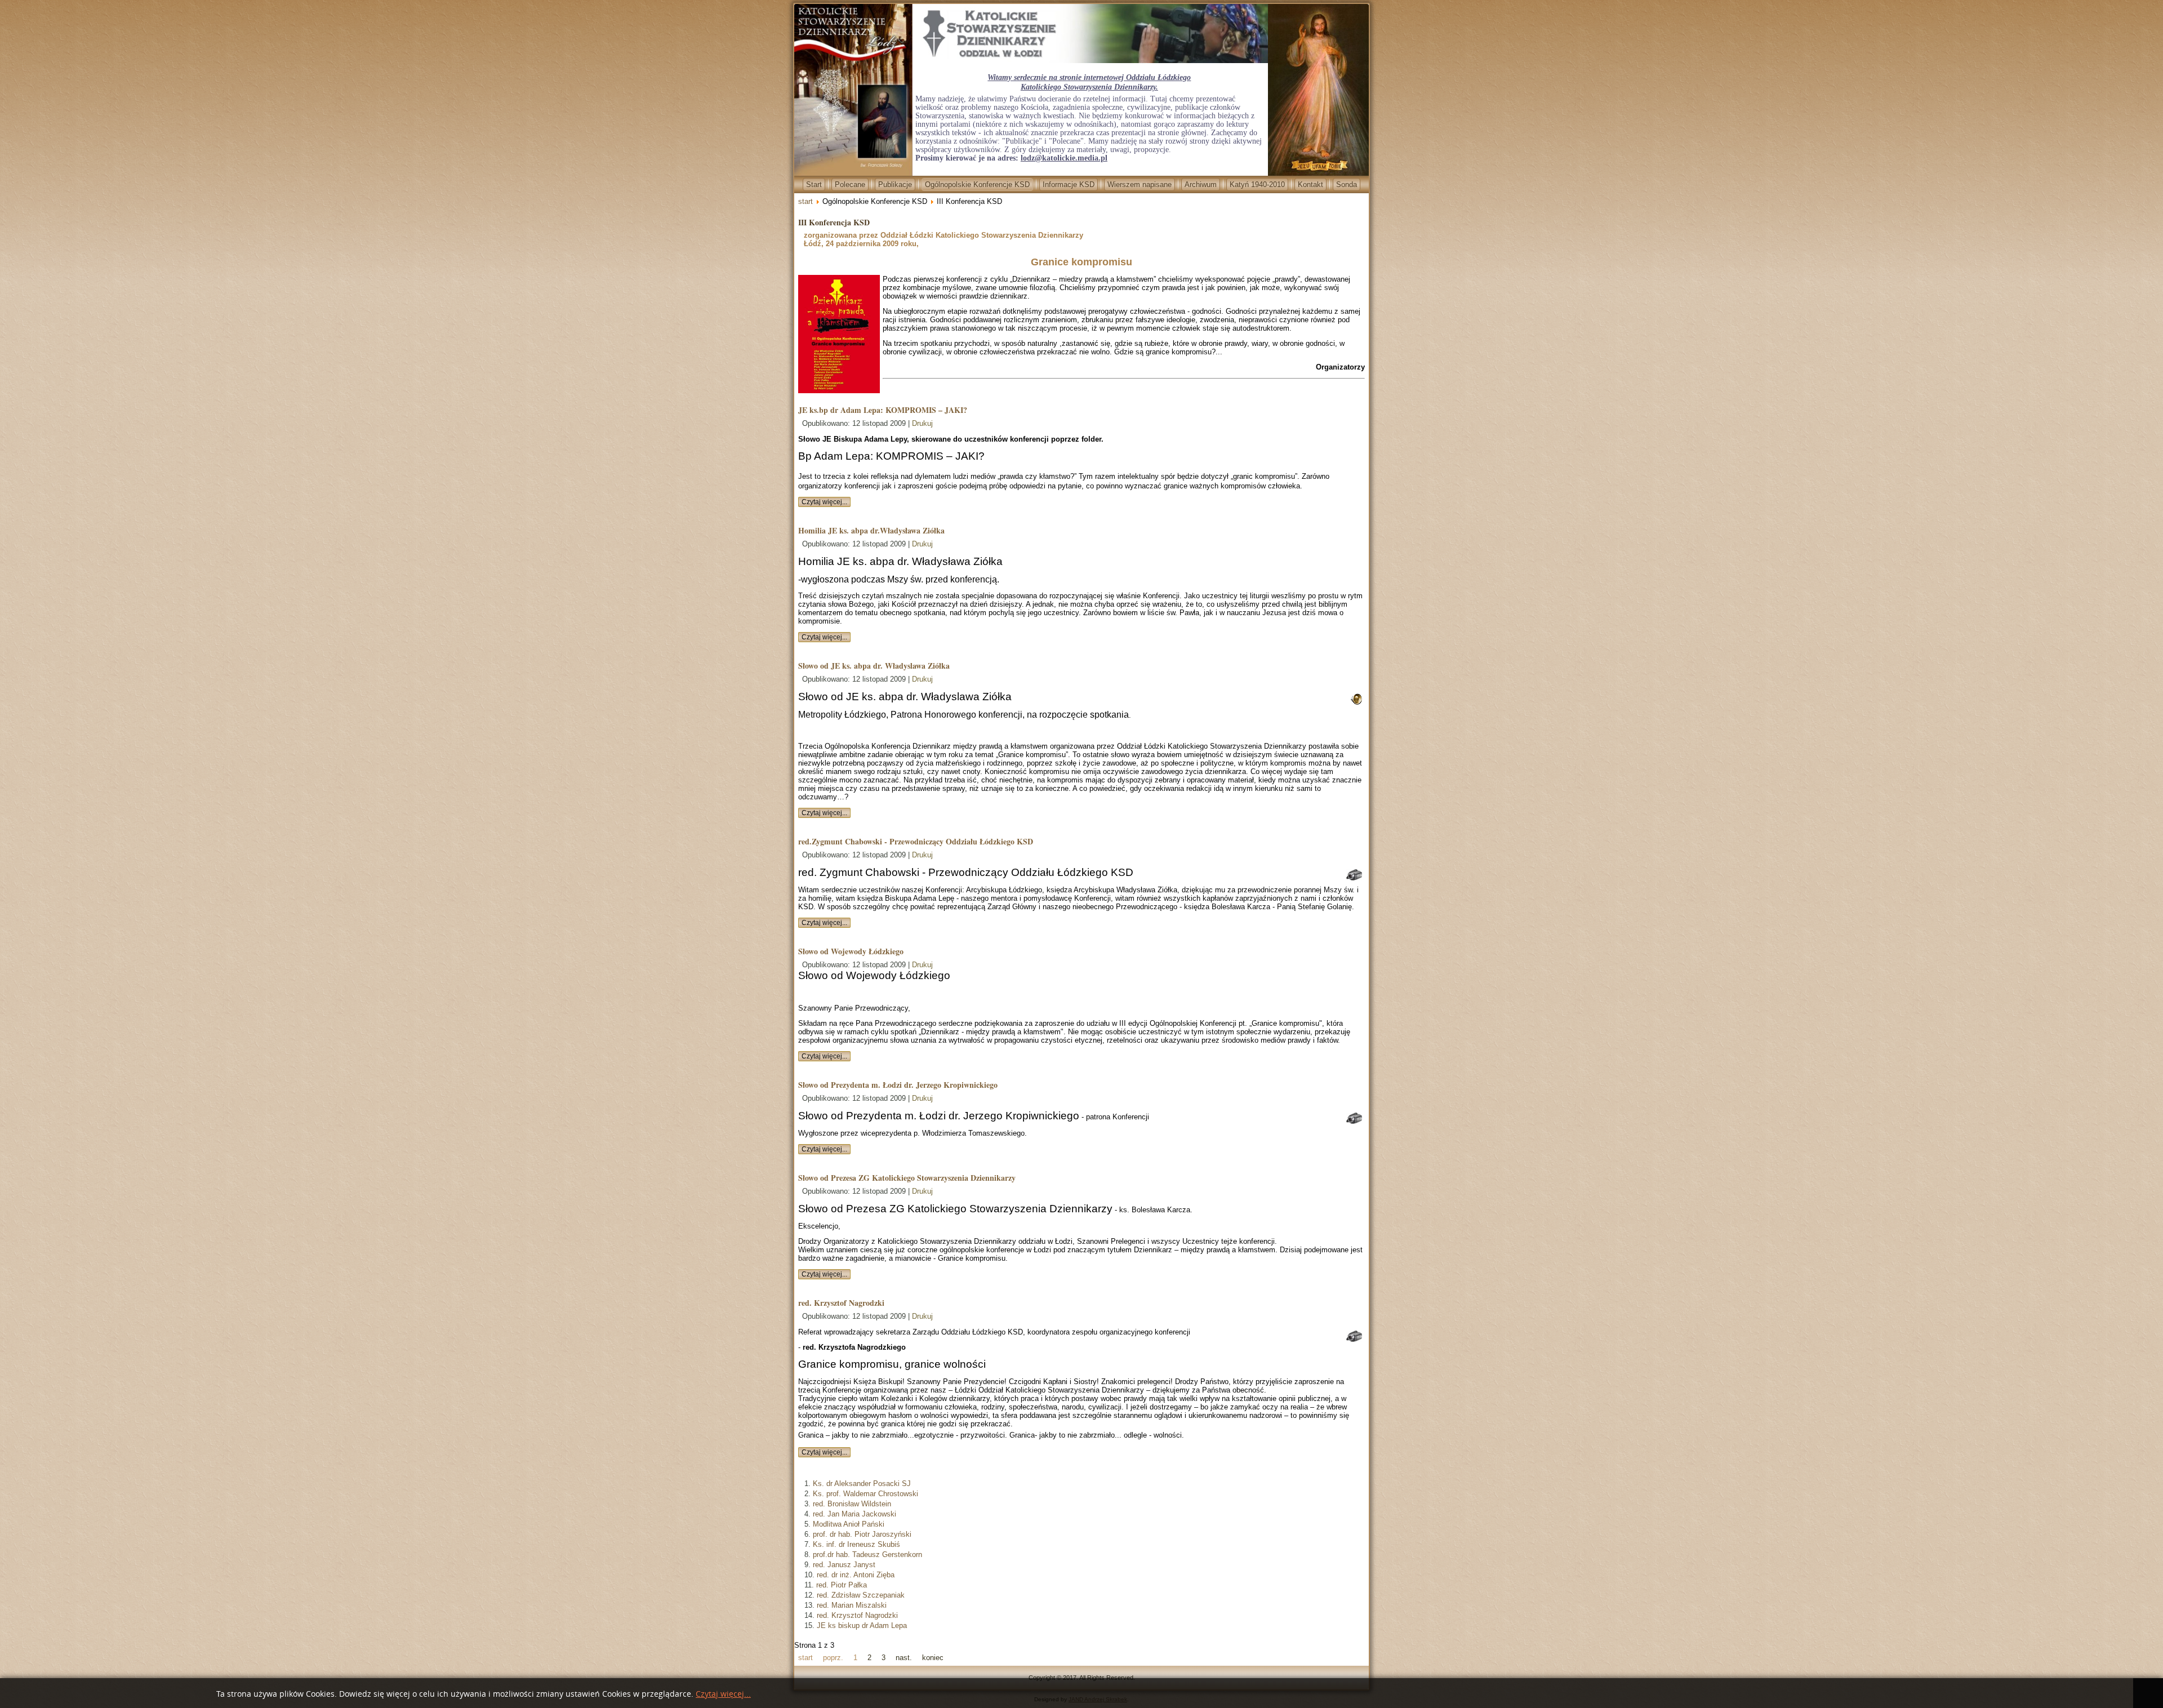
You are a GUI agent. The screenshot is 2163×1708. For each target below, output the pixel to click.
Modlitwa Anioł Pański (849, 1524)
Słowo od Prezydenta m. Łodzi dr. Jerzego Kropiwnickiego (898, 1085)
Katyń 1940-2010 (1257, 184)
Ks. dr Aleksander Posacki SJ (862, 1484)
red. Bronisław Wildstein (852, 1504)
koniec (933, 1658)
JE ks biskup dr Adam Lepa (862, 1625)
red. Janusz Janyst (844, 1565)
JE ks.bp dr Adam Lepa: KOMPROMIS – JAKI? (883, 410)
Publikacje (895, 184)
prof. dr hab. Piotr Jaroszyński (862, 1534)
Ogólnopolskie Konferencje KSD (977, 184)
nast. (904, 1658)
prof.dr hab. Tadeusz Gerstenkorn (867, 1554)
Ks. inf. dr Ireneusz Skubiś (856, 1544)
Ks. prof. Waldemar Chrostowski (865, 1494)
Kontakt (1310, 184)
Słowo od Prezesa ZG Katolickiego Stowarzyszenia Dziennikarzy (907, 1178)
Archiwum (1201, 184)
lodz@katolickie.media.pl (1064, 158)
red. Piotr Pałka (842, 1585)
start (805, 201)
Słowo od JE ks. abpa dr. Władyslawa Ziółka (874, 666)
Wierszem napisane (1140, 184)
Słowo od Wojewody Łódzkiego (851, 951)
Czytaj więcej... (824, 502)
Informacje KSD (1069, 184)
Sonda (1347, 184)
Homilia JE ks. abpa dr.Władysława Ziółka (871, 530)
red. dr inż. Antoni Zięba (856, 1575)
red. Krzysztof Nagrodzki (841, 1303)
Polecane (850, 184)
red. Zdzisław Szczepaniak (861, 1595)
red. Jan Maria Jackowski (854, 1514)
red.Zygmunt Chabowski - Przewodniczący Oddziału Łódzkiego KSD (916, 841)
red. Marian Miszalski (852, 1605)
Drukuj (922, 423)
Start (814, 184)
